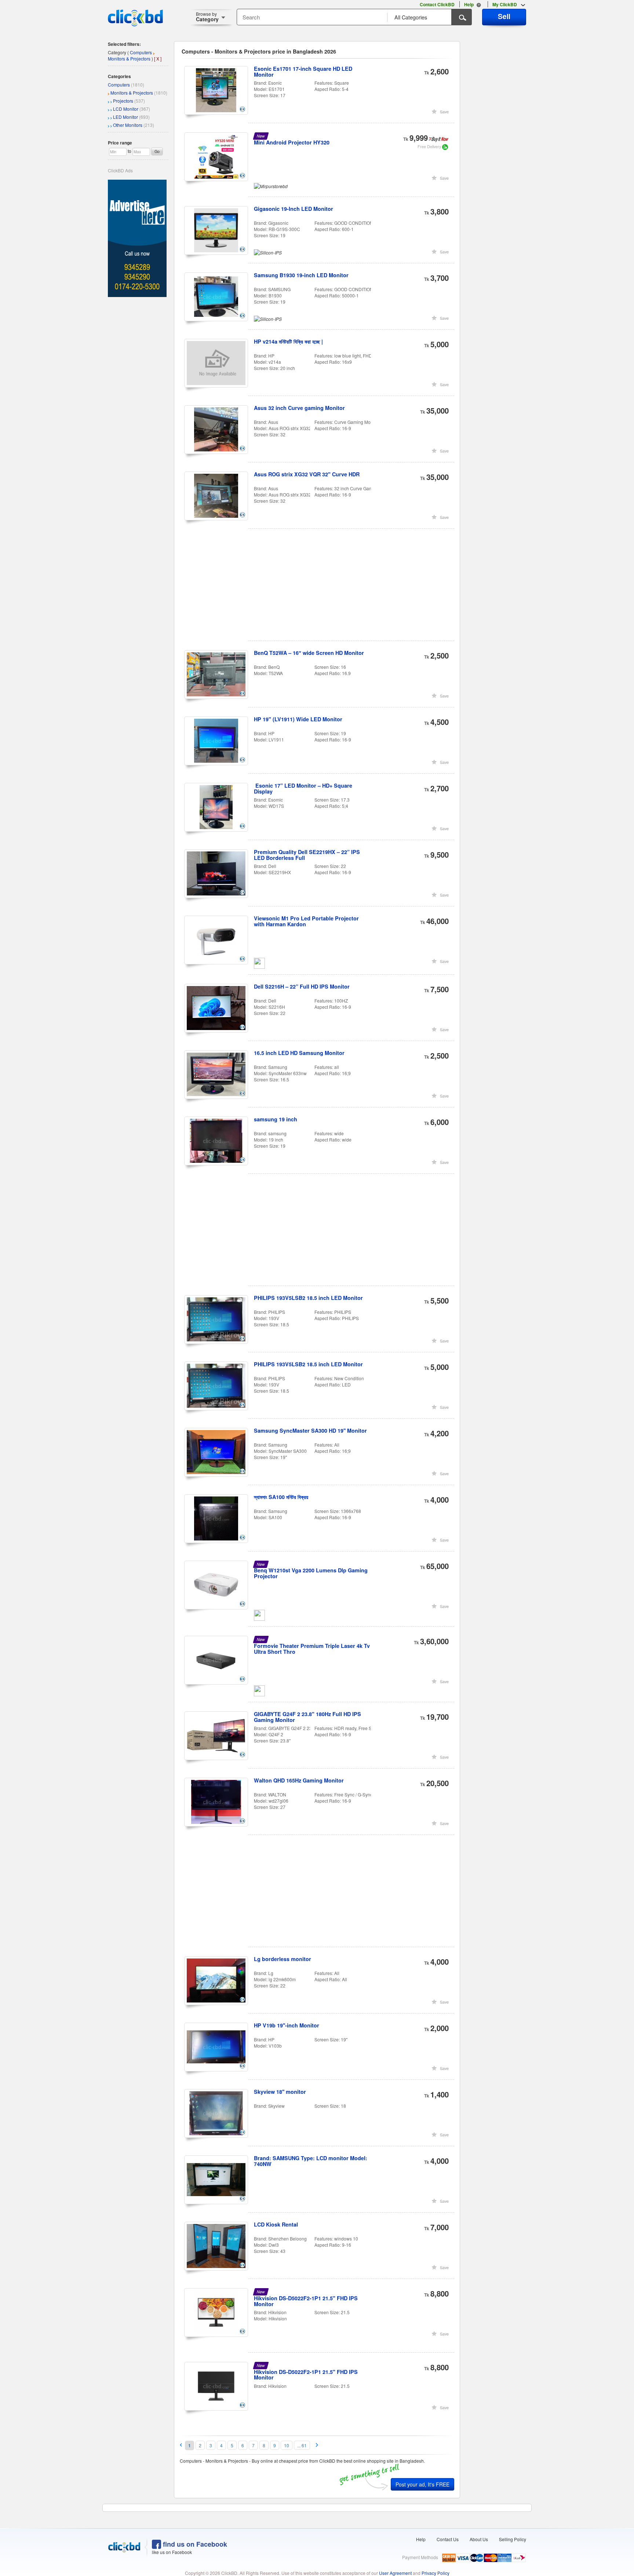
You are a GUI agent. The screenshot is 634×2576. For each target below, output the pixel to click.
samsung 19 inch (276, 1119)
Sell (504, 16)
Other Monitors (128, 125)
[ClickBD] (124, 2547)
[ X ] (158, 58)
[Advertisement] (320, 589)
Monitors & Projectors (132, 93)
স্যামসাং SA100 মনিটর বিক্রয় (281, 1497)
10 (287, 2445)
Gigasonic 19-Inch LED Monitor (294, 209)
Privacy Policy (436, 2573)
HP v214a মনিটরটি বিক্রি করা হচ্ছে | (288, 341)
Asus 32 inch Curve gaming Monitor (299, 408)
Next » (317, 2445)
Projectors (123, 101)
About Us (479, 2539)
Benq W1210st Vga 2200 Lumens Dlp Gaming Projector (311, 1573)
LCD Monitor (126, 109)
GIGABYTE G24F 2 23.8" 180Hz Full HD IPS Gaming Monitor (307, 1717)
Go (157, 151)
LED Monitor (125, 117)
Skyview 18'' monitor (280, 2092)
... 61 (302, 2445)
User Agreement (395, 2573)
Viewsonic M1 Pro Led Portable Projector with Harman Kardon (306, 921)
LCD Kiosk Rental (276, 2224)
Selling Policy (513, 2539)
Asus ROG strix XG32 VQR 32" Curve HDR (307, 474)
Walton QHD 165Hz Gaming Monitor (299, 1780)
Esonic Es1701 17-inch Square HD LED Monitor (303, 72)
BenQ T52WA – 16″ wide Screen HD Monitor (309, 653)
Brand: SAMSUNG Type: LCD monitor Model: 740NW (311, 2161)
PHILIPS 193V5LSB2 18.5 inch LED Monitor (308, 1298)
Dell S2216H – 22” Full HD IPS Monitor (302, 986)
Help (421, 2539)
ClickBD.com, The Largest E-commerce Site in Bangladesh (135, 18)
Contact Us (448, 2539)
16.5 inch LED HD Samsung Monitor (299, 1053)
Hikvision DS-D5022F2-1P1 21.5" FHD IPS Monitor (306, 2301)
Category (207, 17)
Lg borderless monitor (283, 1959)
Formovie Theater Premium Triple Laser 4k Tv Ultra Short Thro (312, 1649)
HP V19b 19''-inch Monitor (287, 2025)
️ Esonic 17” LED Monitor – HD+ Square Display (303, 788)
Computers (119, 85)
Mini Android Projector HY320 (292, 142)
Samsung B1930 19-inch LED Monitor (301, 275)
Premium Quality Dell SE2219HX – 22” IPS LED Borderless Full (307, 855)
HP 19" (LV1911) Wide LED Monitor (298, 719)
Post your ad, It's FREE (422, 2484)
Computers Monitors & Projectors (130, 55)
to (130, 151)
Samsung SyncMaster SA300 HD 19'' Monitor (310, 1430)
